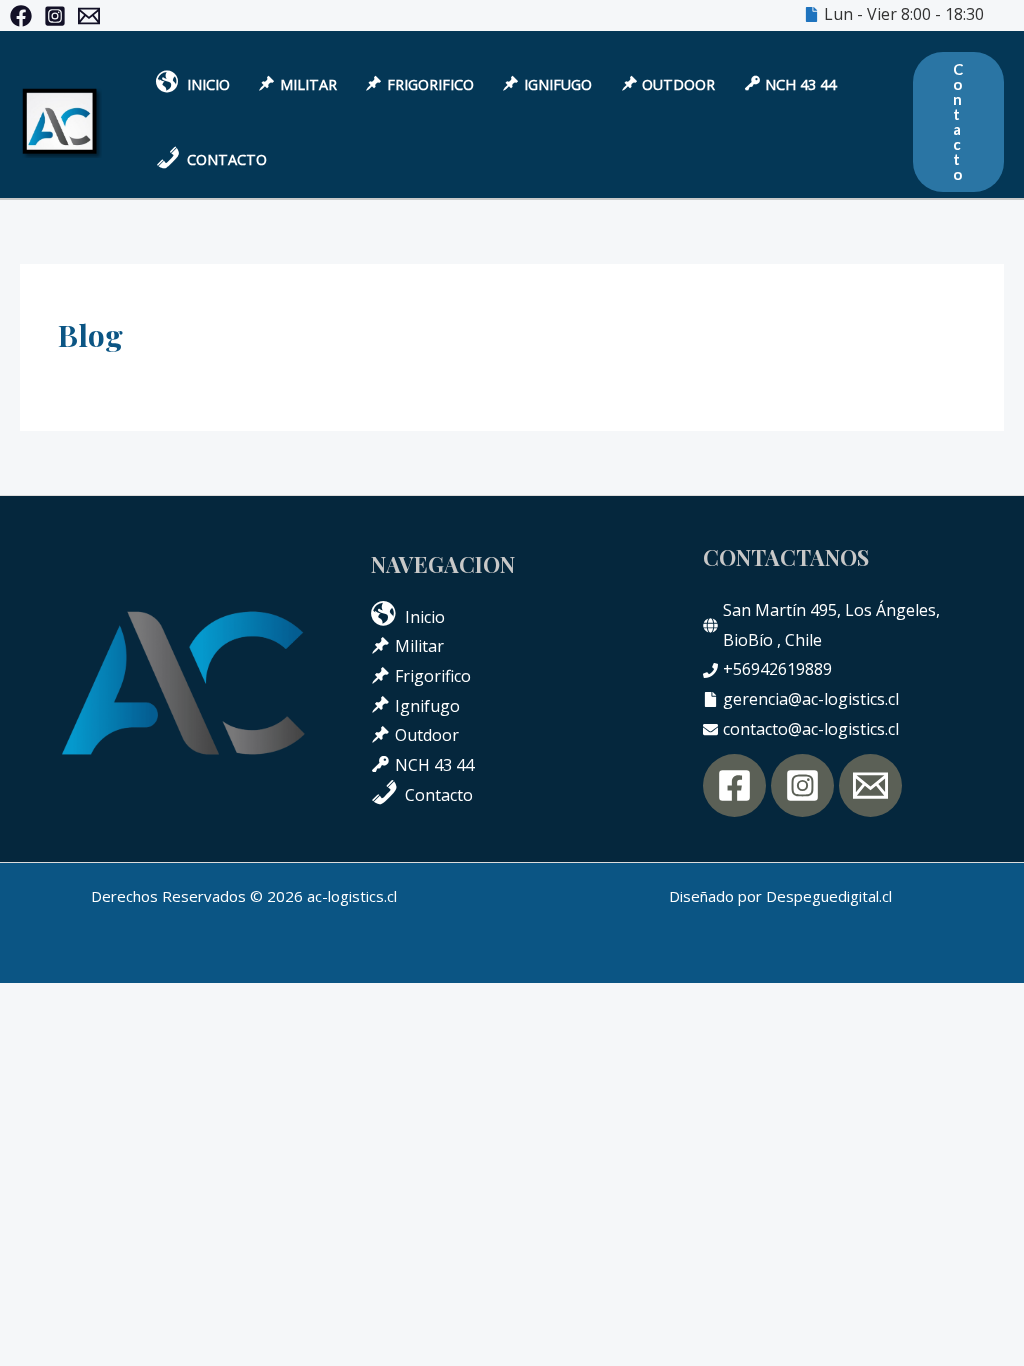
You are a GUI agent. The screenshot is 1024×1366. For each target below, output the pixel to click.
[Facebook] (21, 16)
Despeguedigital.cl (829, 896)
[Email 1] (89, 16)
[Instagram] (55, 16)
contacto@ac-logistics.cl (811, 729)
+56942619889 (777, 669)
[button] (958, 122)
